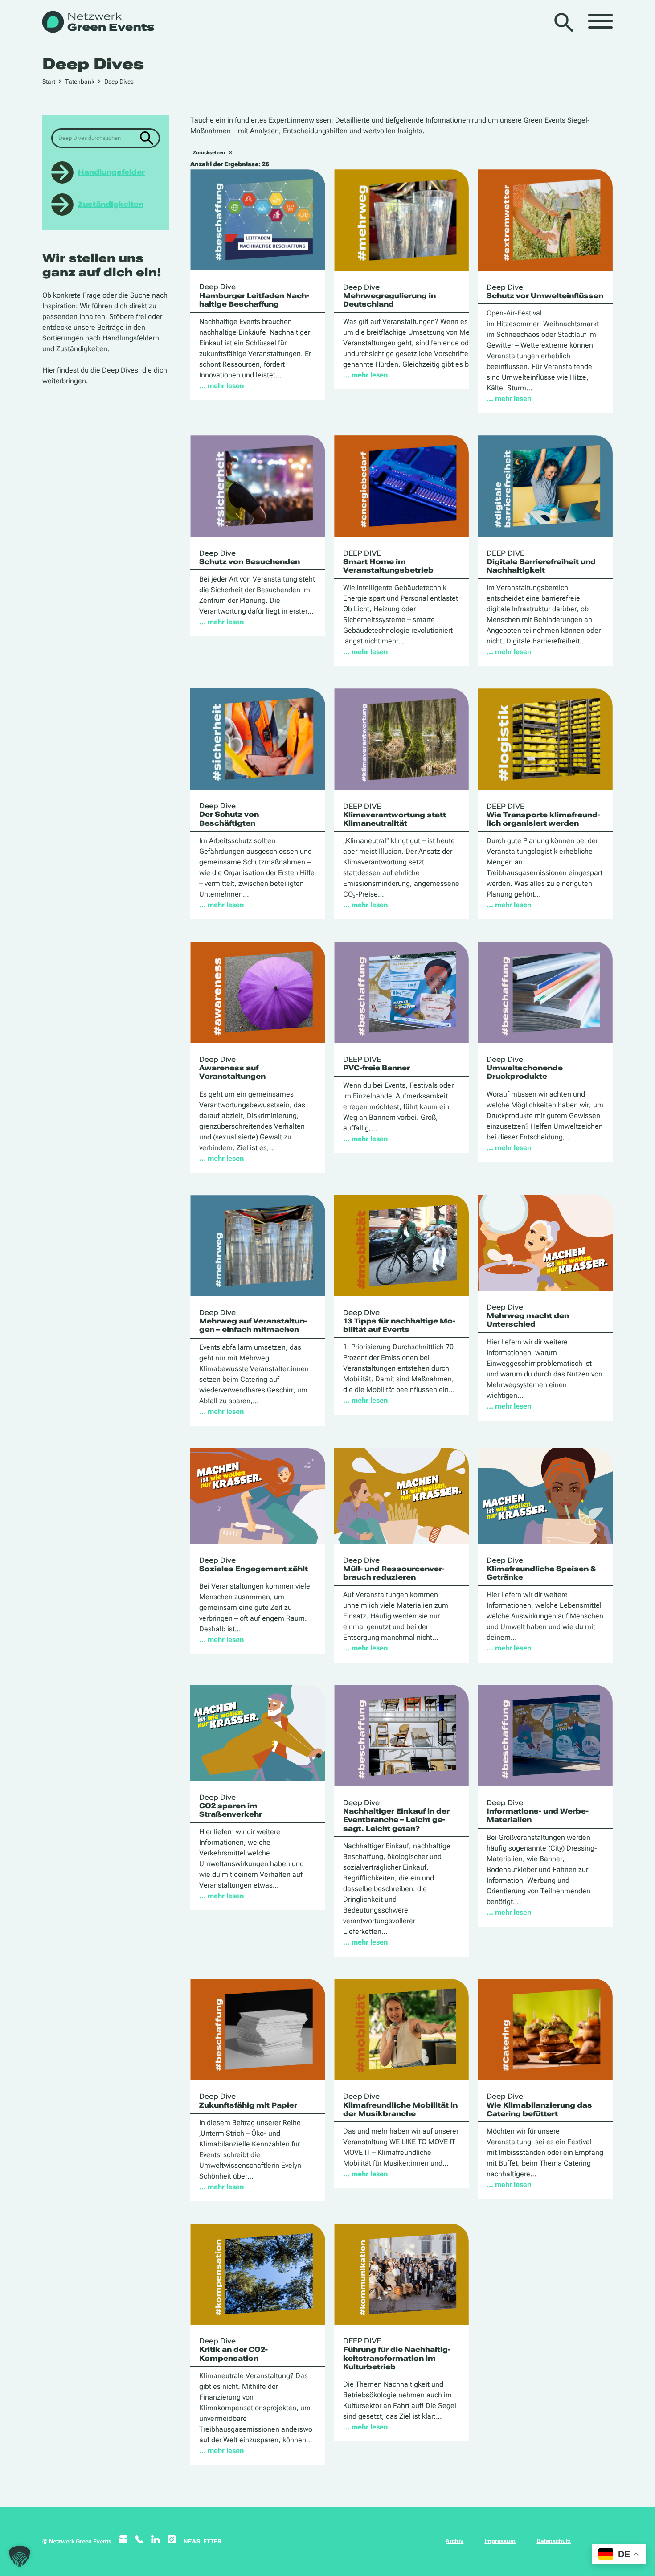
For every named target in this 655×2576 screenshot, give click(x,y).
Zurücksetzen (209, 153)
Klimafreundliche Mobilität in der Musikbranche (400, 2105)
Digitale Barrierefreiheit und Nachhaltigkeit (541, 562)
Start (49, 82)
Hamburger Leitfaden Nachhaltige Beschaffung (254, 295)
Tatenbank (80, 82)
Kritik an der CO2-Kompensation (233, 2349)
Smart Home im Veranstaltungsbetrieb (388, 562)
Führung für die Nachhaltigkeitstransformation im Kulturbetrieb (397, 2354)
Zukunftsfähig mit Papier (248, 2101)
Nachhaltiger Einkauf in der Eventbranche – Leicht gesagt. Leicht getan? (396, 1816)
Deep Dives (119, 82)
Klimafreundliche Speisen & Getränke (541, 1569)
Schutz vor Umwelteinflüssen (545, 291)
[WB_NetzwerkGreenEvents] (97, 23)
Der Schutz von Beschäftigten (229, 814)
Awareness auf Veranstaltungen (232, 1068)
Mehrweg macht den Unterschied (528, 1316)
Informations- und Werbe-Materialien (538, 1811)
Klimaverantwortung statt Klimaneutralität (395, 815)
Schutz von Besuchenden (250, 557)
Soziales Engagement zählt (254, 1564)
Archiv (454, 2541)
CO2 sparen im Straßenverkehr (231, 1806)
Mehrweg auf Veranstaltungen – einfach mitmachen (253, 1321)
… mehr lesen (221, 386)
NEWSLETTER (202, 2541)
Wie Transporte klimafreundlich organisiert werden (543, 815)
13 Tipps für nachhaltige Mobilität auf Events (399, 1321)
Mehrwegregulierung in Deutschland (389, 296)
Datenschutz (554, 2541)
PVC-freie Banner (377, 1064)
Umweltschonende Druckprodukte (525, 1068)
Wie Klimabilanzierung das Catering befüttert (539, 2105)
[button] (20, 2556)
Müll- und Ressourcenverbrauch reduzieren (394, 1569)
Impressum (500, 2541)
